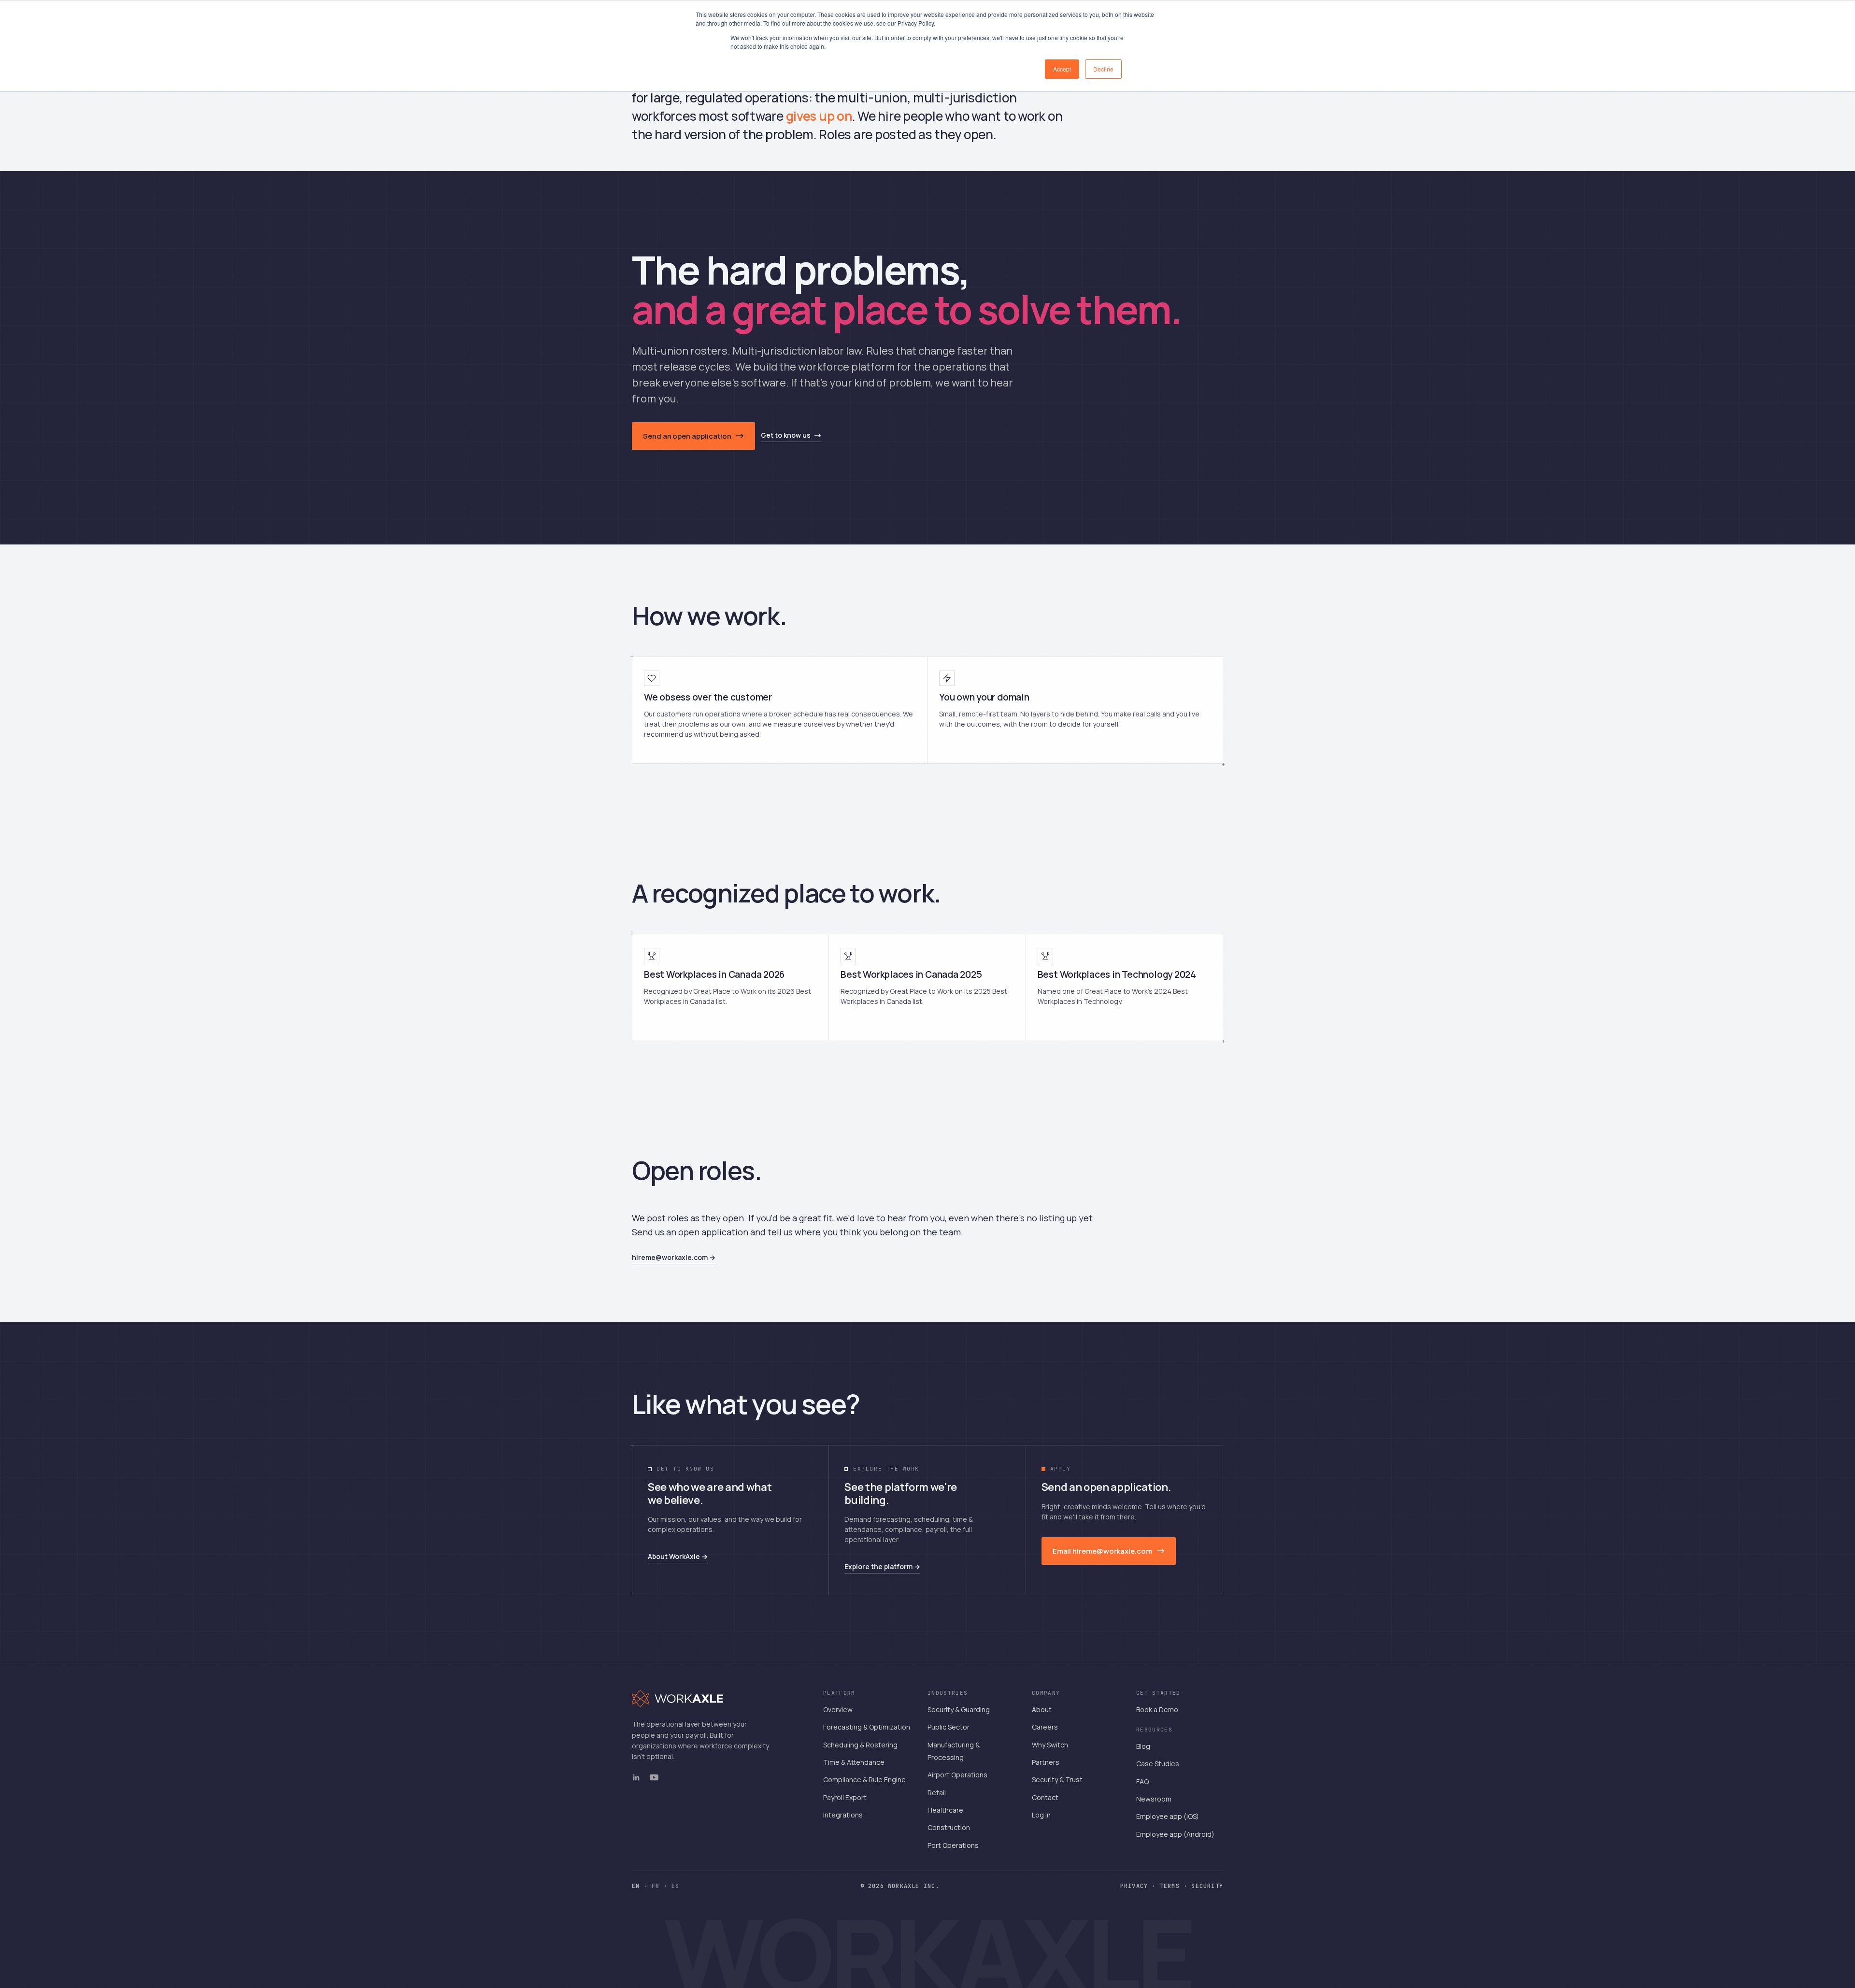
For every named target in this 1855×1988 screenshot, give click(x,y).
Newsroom (1154, 1799)
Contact (1045, 1797)
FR (656, 1886)
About (1042, 1709)
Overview (838, 1709)
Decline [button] (1103, 69)
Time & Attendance (854, 1762)
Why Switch (1050, 1745)
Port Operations (953, 1845)
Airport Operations (957, 1775)
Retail (937, 1793)
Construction (949, 1827)
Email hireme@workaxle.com (1102, 1551)
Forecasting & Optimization (867, 1727)
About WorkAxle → (678, 1556)
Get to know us (786, 435)
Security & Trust (1057, 1780)
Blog (1143, 1746)
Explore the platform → (882, 1566)
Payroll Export (845, 1797)
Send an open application (687, 436)
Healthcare (945, 1810)
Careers (1045, 1727)
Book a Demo (1157, 1709)
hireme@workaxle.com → (674, 1257)
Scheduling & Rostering (860, 1745)
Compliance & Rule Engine (864, 1780)
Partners (1046, 1762)
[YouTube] (654, 1777)
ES (675, 1886)
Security (1207, 1886)
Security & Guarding (959, 1709)
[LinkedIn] (636, 1777)
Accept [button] (1062, 69)
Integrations (843, 1815)
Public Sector (949, 1727)
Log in (1041, 1815)
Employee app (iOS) (1168, 1816)
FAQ (1142, 1781)
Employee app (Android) (1175, 1834)
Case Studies (1158, 1764)
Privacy (1134, 1886)
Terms (1170, 1886)
